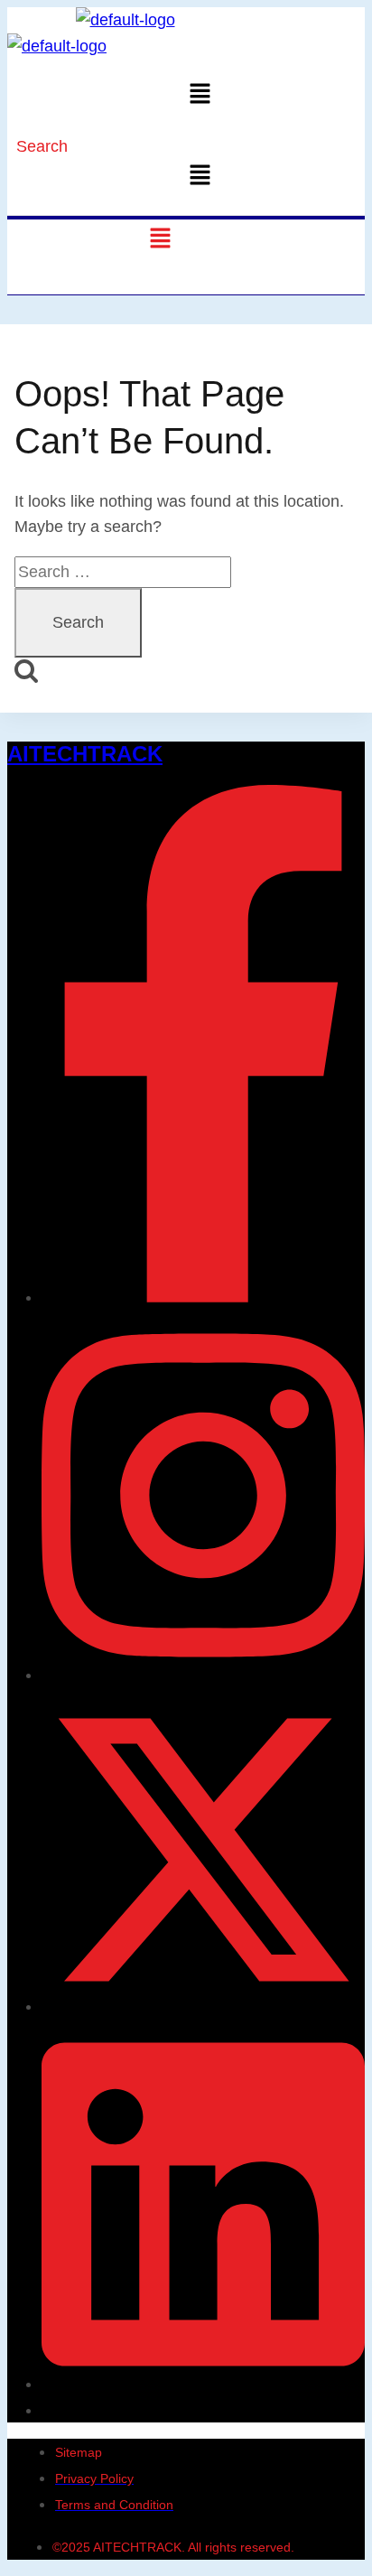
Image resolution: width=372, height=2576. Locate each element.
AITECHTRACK (85, 754)
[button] (200, 95)
